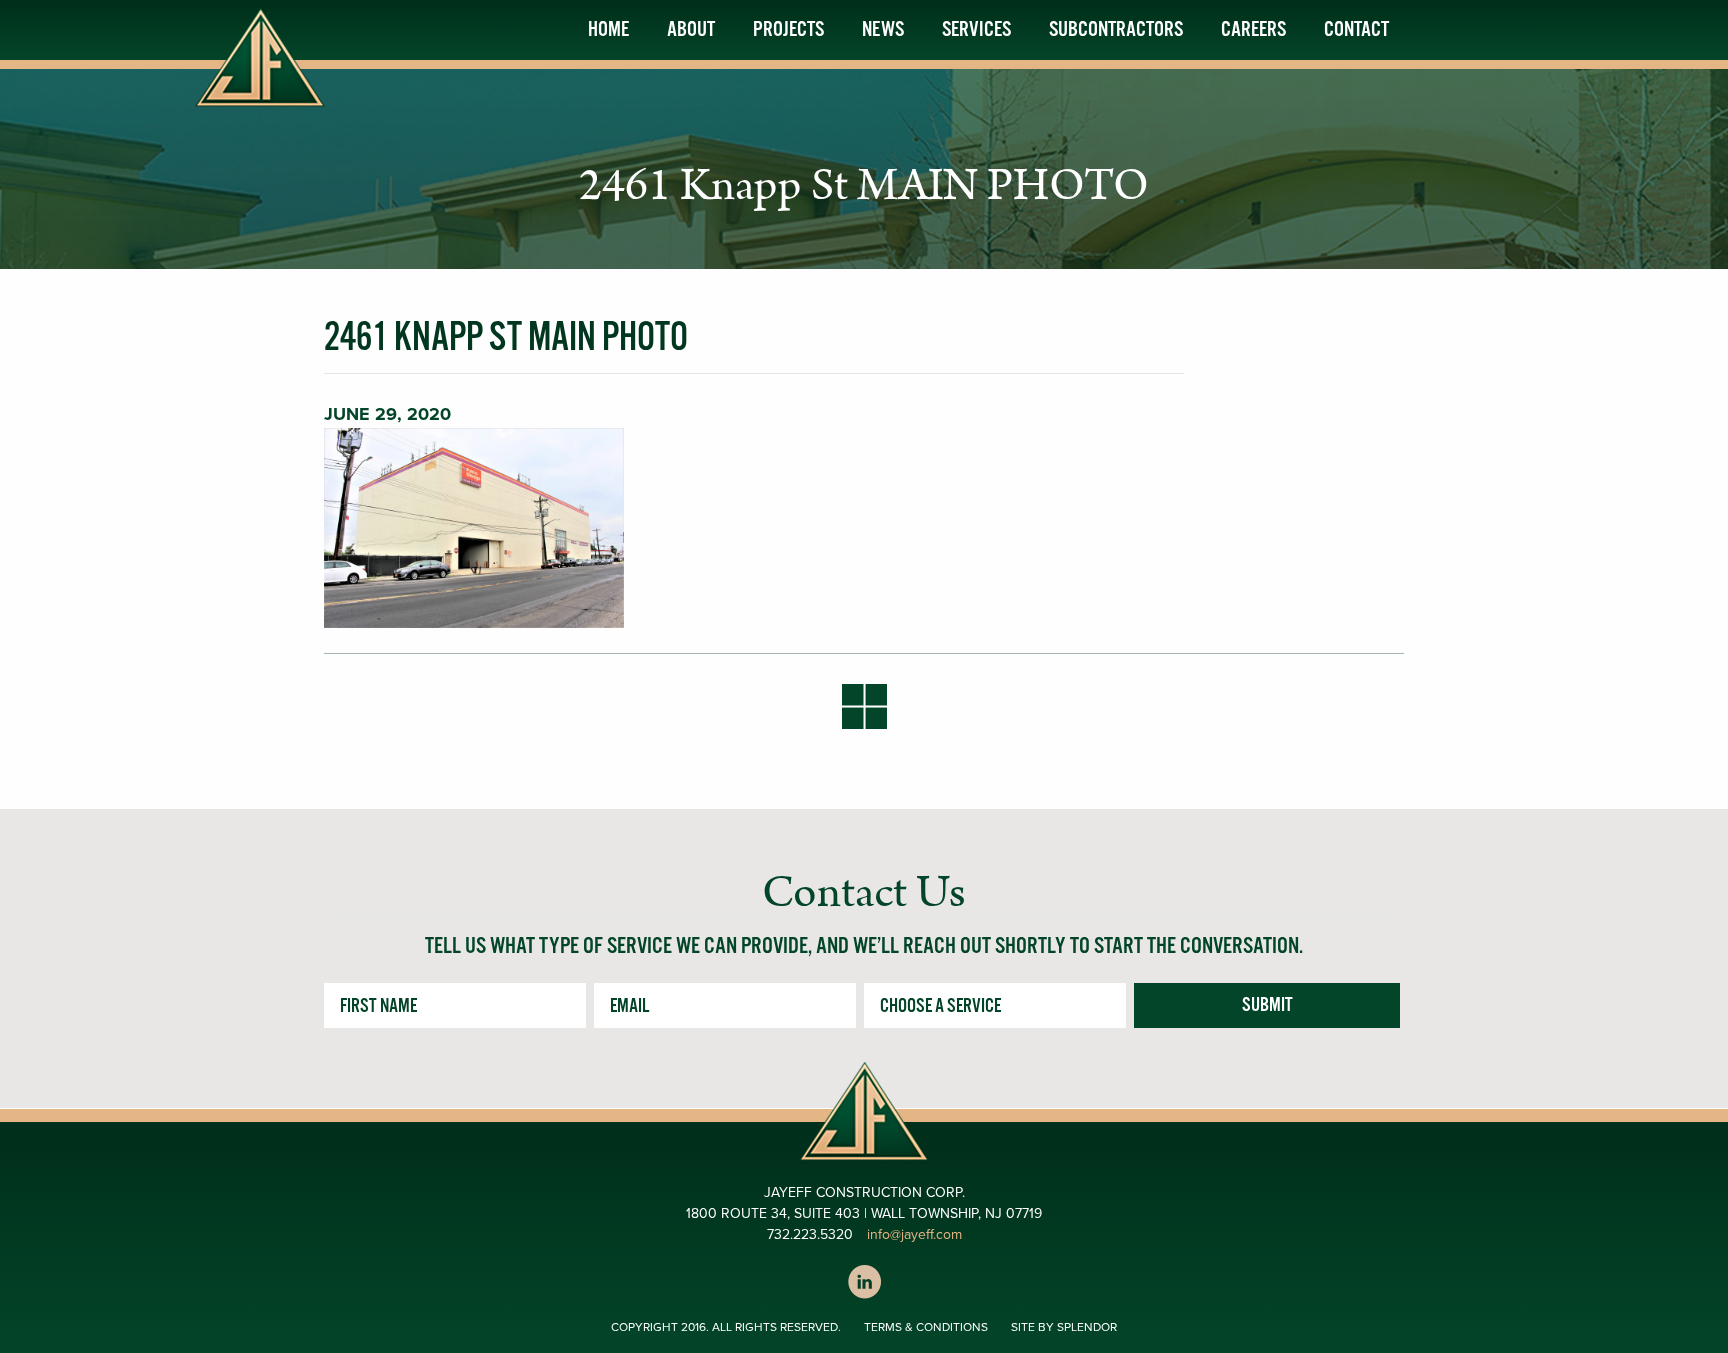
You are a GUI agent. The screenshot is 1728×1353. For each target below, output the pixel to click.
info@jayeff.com (914, 1234)
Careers (1253, 30)
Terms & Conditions (926, 1327)
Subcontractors (1116, 30)
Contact (1356, 30)
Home (608, 30)
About (691, 30)
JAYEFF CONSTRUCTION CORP (264, 78)
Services (976, 30)
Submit (1267, 1006)
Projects (788, 30)
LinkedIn (864, 1282)
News (883, 30)
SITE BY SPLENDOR (1064, 1327)
